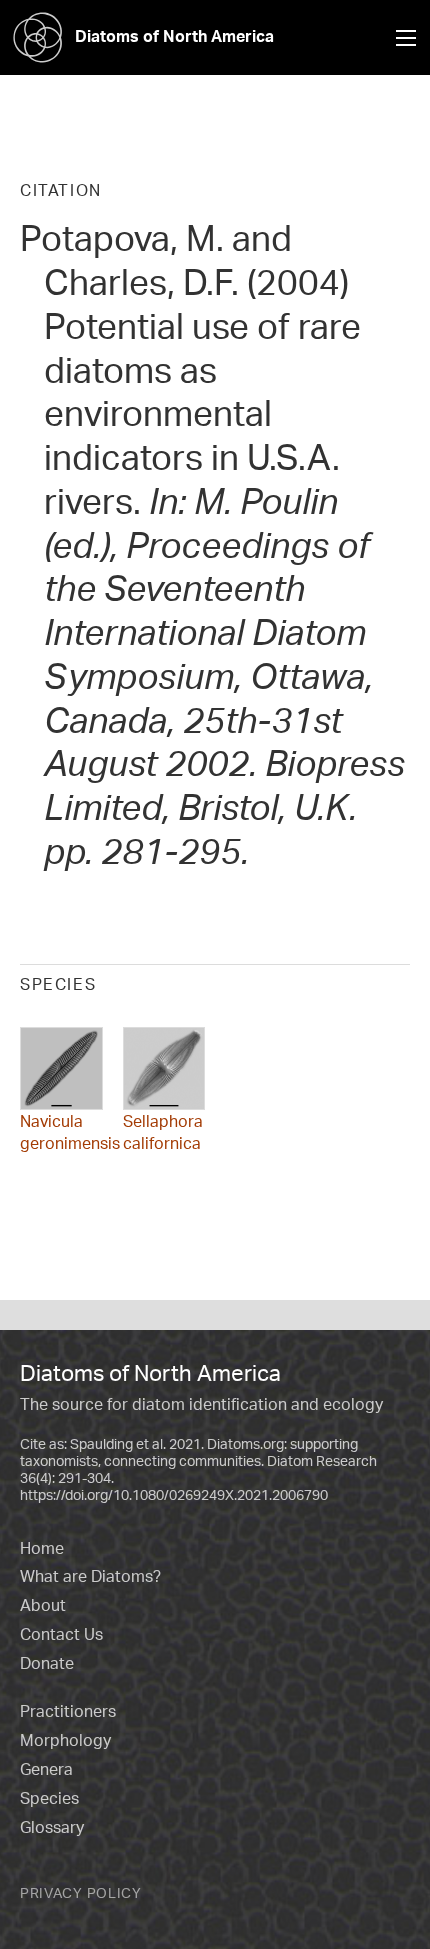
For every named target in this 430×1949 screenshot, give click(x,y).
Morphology (65, 1740)
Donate (47, 1663)
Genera (46, 1769)
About (43, 1605)
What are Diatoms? (90, 1576)
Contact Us (61, 1634)
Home (42, 1548)
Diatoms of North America (174, 36)
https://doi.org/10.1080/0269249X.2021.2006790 (174, 1494)
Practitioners (68, 1711)
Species (49, 1798)
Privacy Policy (81, 1892)
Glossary (52, 1827)
